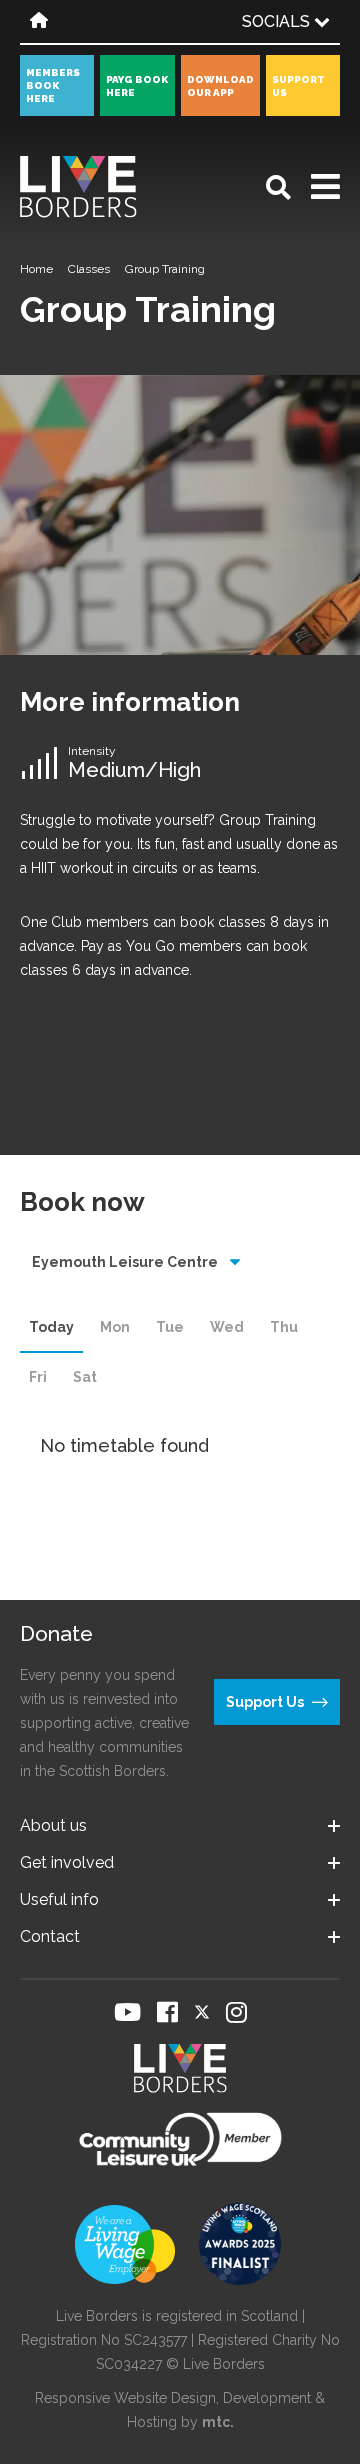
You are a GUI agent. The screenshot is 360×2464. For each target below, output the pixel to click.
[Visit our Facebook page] (167, 2012)
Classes (89, 269)
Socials (278, 21)
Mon (115, 1327)
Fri (38, 1377)
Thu (284, 1327)
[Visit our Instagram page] (236, 2012)
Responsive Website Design (125, 2398)
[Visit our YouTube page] (127, 2012)
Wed (227, 1327)
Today (51, 1327)
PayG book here (137, 86)
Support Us (298, 86)
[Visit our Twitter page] (202, 2012)
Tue (170, 1327)
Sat (85, 1377)
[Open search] (278, 187)
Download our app (220, 86)
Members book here (53, 85)
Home (36, 269)
